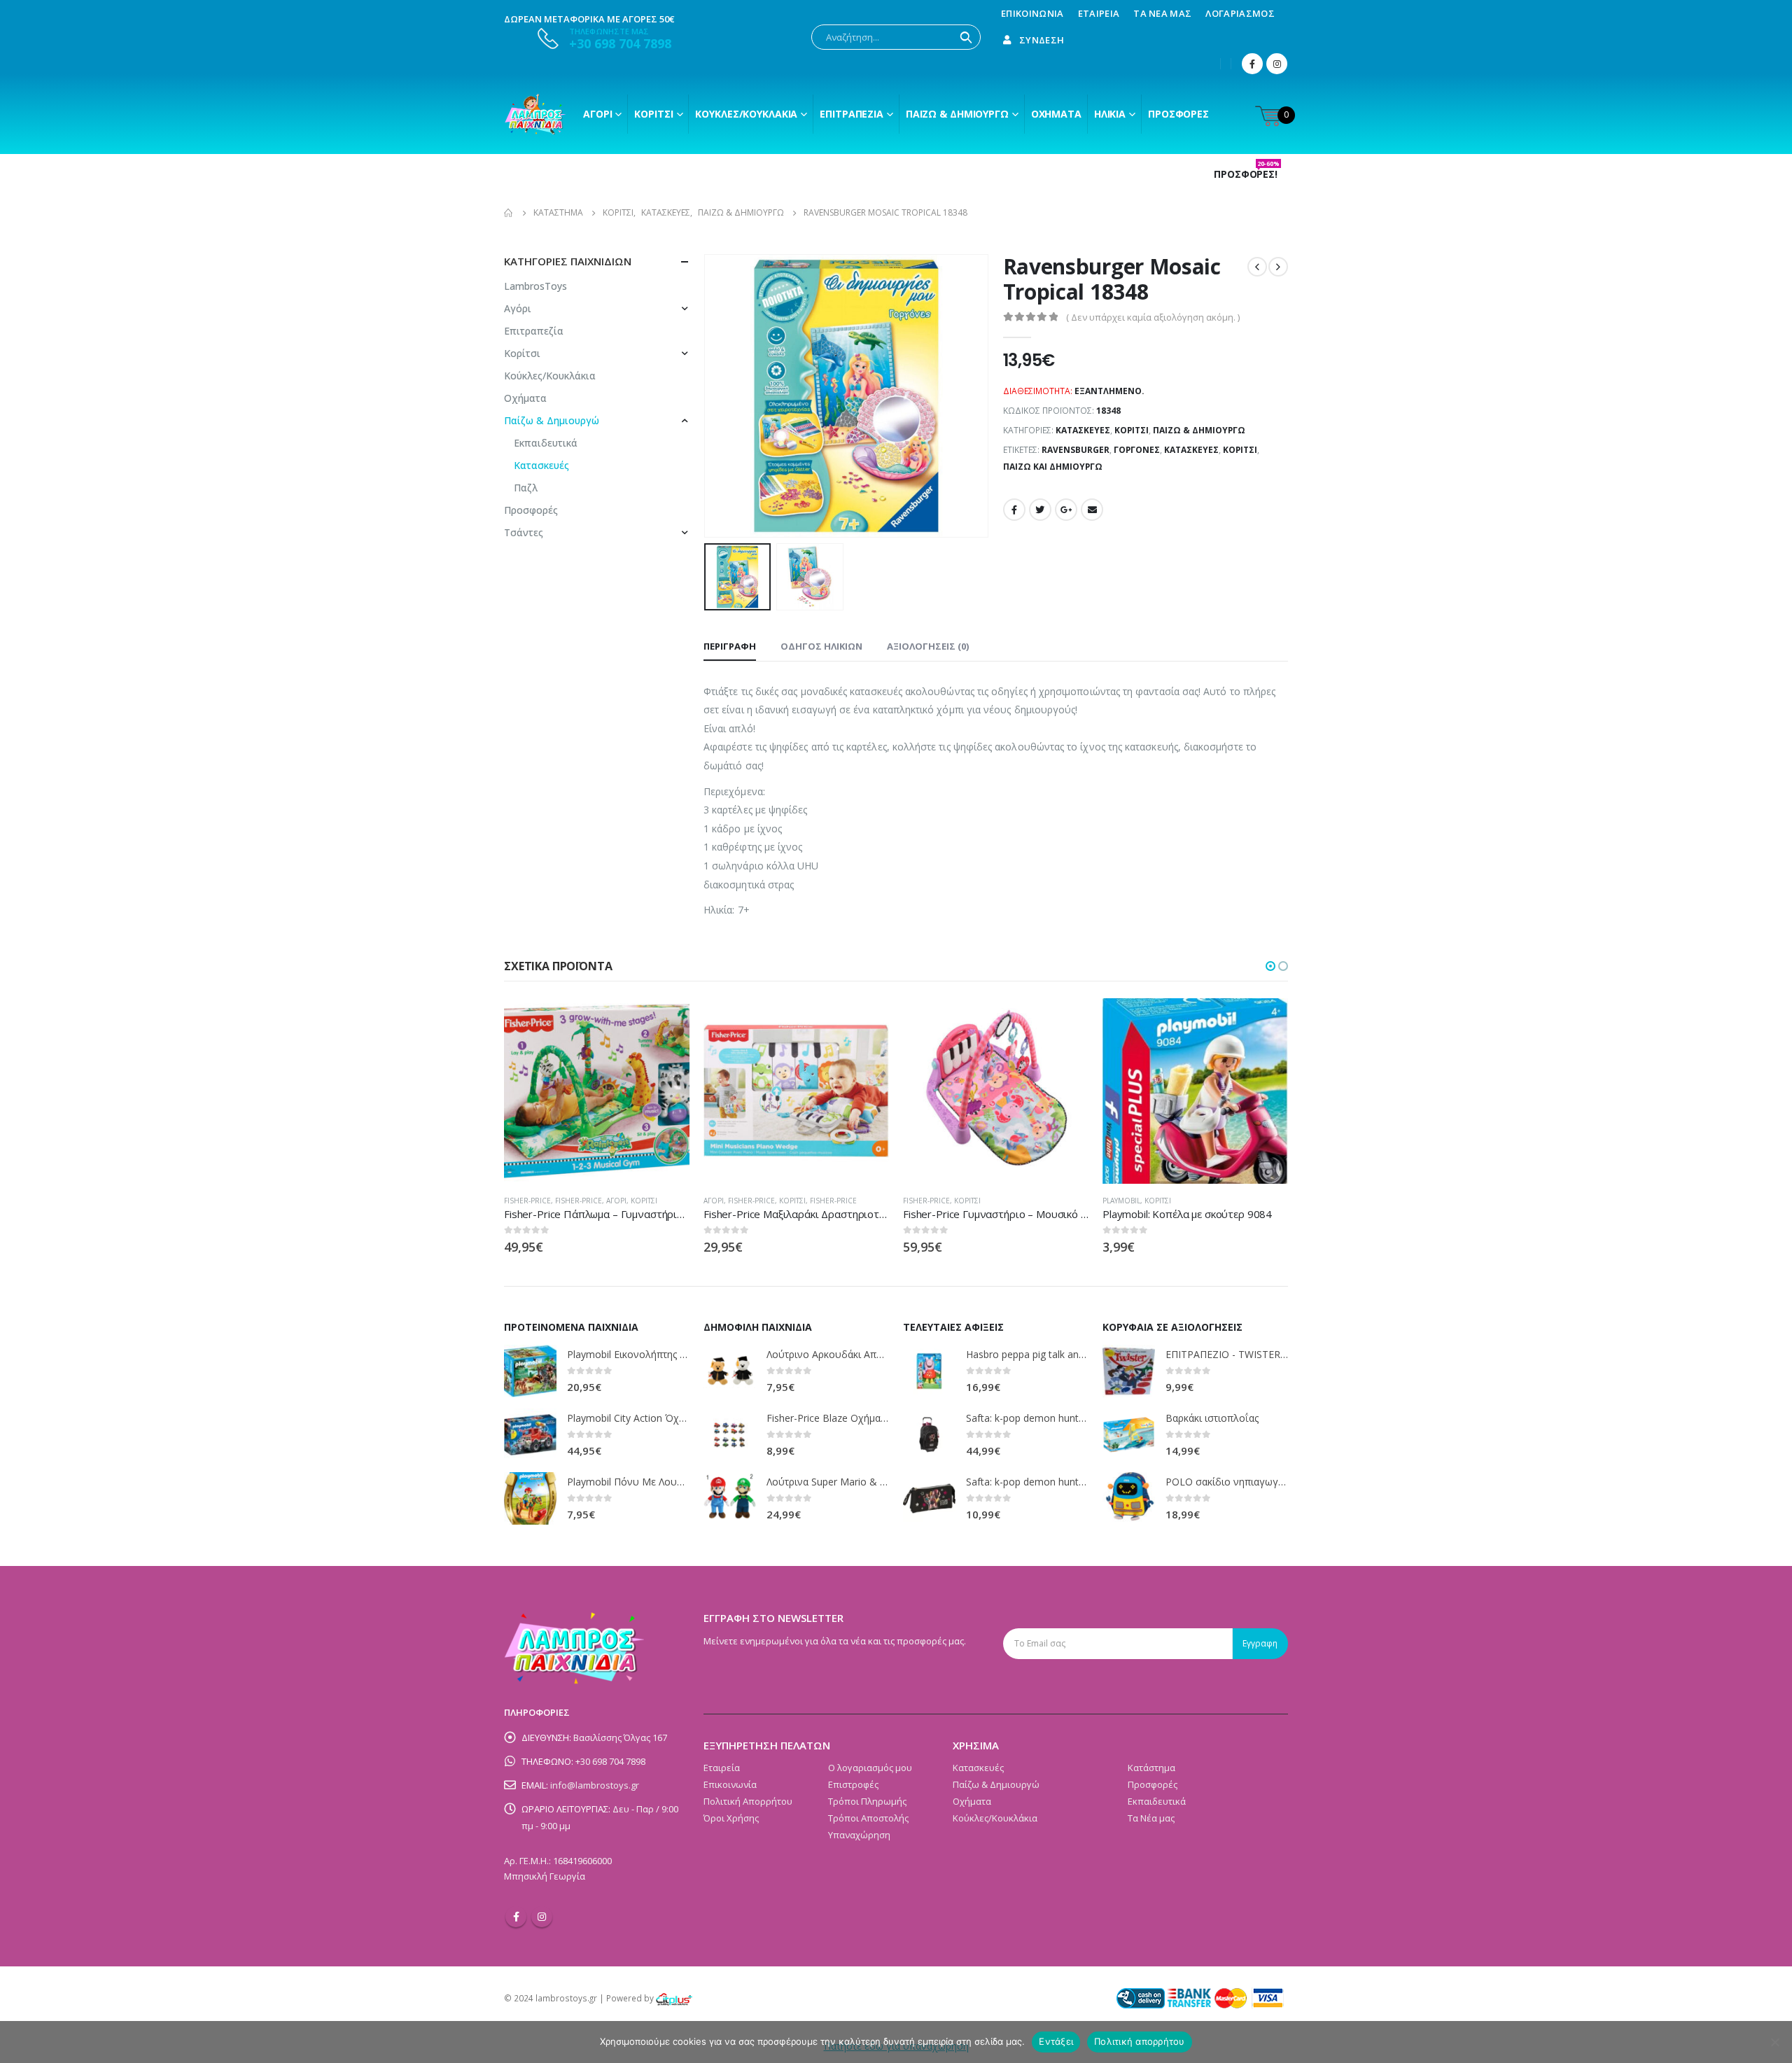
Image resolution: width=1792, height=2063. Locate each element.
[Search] (966, 37)
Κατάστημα (1151, 1768)
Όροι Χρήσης (731, 1818)
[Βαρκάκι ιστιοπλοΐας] (1129, 1435)
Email (1092, 510)
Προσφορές (1178, 114)
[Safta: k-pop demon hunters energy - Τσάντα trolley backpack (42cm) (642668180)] (929, 1435)
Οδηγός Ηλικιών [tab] (821, 646)
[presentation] (707, 396)
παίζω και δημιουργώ (1053, 467)
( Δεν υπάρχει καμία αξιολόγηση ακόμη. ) (1153, 317)
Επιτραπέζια (852, 114)
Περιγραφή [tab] (730, 646)
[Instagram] (1277, 64)
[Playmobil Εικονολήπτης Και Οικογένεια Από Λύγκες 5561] (530, 1371)
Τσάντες (524, 532)
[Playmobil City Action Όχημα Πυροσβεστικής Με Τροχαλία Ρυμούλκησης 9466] (530, 1435)
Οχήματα (1056, 114)
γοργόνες (1137, 450)
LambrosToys (535, 286)
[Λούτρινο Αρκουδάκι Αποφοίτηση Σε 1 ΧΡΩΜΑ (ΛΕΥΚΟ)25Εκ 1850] (730, 1371)
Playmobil (1121, 1201)
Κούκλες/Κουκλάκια (746, 114)
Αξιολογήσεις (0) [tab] (928, 646)
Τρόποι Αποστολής (868, 1818)
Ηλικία (1110, 114)
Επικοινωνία (1032, 13)
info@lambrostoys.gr (595, 1785)
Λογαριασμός (1240, 13)
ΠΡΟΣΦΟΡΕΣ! (1247, 174)
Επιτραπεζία (534, 331)
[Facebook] (1252, 64)
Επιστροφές (853, 1784)
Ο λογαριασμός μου (870, 1768)
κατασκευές (1191, 450)
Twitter (1040, 510)
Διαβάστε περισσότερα (666, 1021)
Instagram (542, 1917)
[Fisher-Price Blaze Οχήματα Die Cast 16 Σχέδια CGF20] (730, 1435)
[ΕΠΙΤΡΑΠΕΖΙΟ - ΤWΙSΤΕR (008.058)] (1129, 1371)
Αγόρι (597, 114)
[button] (1270, 966)
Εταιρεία (1099, 13)
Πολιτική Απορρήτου (748, 1801)
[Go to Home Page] (509, 213)
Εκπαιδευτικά (546, 443)
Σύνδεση (1042, 40)
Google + (1066, 510)
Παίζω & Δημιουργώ (957, 114)
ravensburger (1076, 450)
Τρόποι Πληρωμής (867, 1801)
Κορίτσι (653, 114)
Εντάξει (1056, 2041)
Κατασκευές (1083, 430)
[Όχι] (1774, 2042)
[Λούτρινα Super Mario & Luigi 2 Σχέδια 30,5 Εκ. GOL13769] (730, 1498)
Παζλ (526, 488)
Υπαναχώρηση (859, 1835)
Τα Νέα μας (1162, 13)
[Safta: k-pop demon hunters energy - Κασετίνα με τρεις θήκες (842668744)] (929, 1498)
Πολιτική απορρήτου (1140, 2041)
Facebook (1014, 510)
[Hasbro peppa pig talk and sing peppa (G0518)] (929, 1371)
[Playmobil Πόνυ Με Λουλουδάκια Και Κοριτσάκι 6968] (530, 1498)
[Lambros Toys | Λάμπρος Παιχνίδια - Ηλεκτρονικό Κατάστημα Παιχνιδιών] (535, 114)
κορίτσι (1240, 450)
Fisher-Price (527, 1201)
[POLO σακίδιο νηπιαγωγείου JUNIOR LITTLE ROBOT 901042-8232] (1129, 1498)
